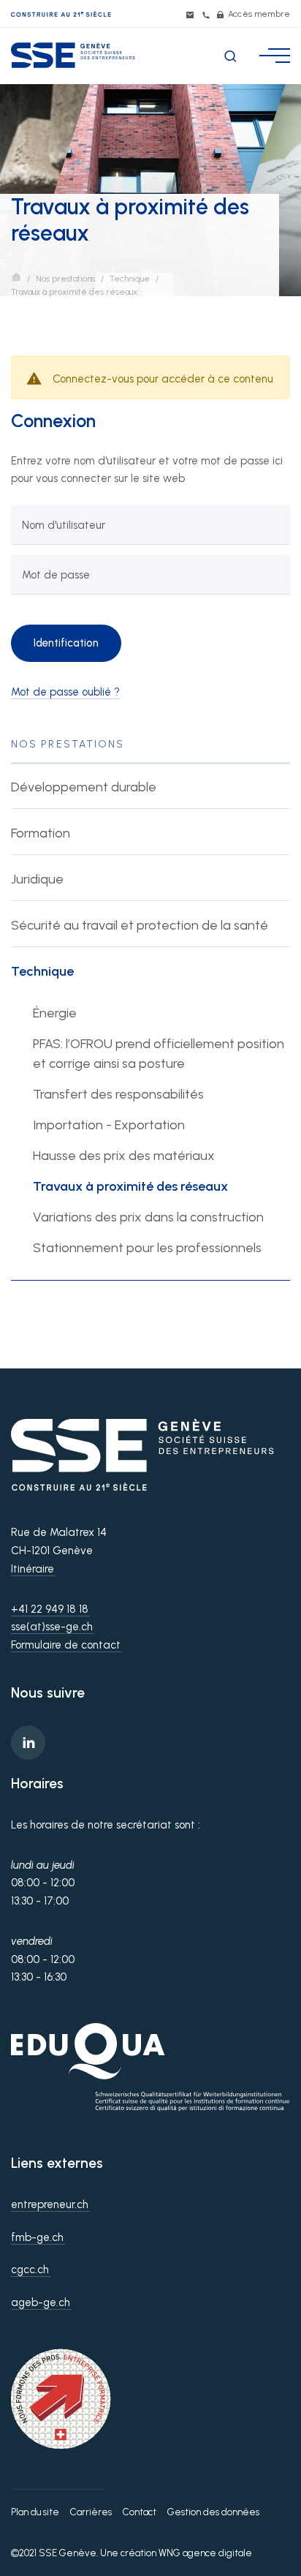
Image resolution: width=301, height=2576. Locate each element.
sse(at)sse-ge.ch (52, 1627)
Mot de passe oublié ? (65, 692)
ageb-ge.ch (41, 2302)
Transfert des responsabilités (118, 1094)
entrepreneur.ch (50, 2204)
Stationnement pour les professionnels (147, 1248)
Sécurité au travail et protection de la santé (140, 925)
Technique (130, 279)
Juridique (37, 879)
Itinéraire (33, 1569)
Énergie (55, 1013)
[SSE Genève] (73, 55)
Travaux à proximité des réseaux (130, 1186)
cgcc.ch (30, 2270)
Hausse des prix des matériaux (124, 1156)
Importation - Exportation (109, 1125)
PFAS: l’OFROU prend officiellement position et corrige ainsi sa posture (159, 1054)
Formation (41, 833)
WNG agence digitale (205, 2553)
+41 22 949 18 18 (50, 1609)
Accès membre (258, 14)
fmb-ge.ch (37, 2237)
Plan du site (35, 2512)
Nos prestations (65, 279)
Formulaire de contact (66, 1645)
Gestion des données (213, 2512)
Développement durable (84, 787)
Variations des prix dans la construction (148, 1217)
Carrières (91, 2512)
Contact (140, 2512)
